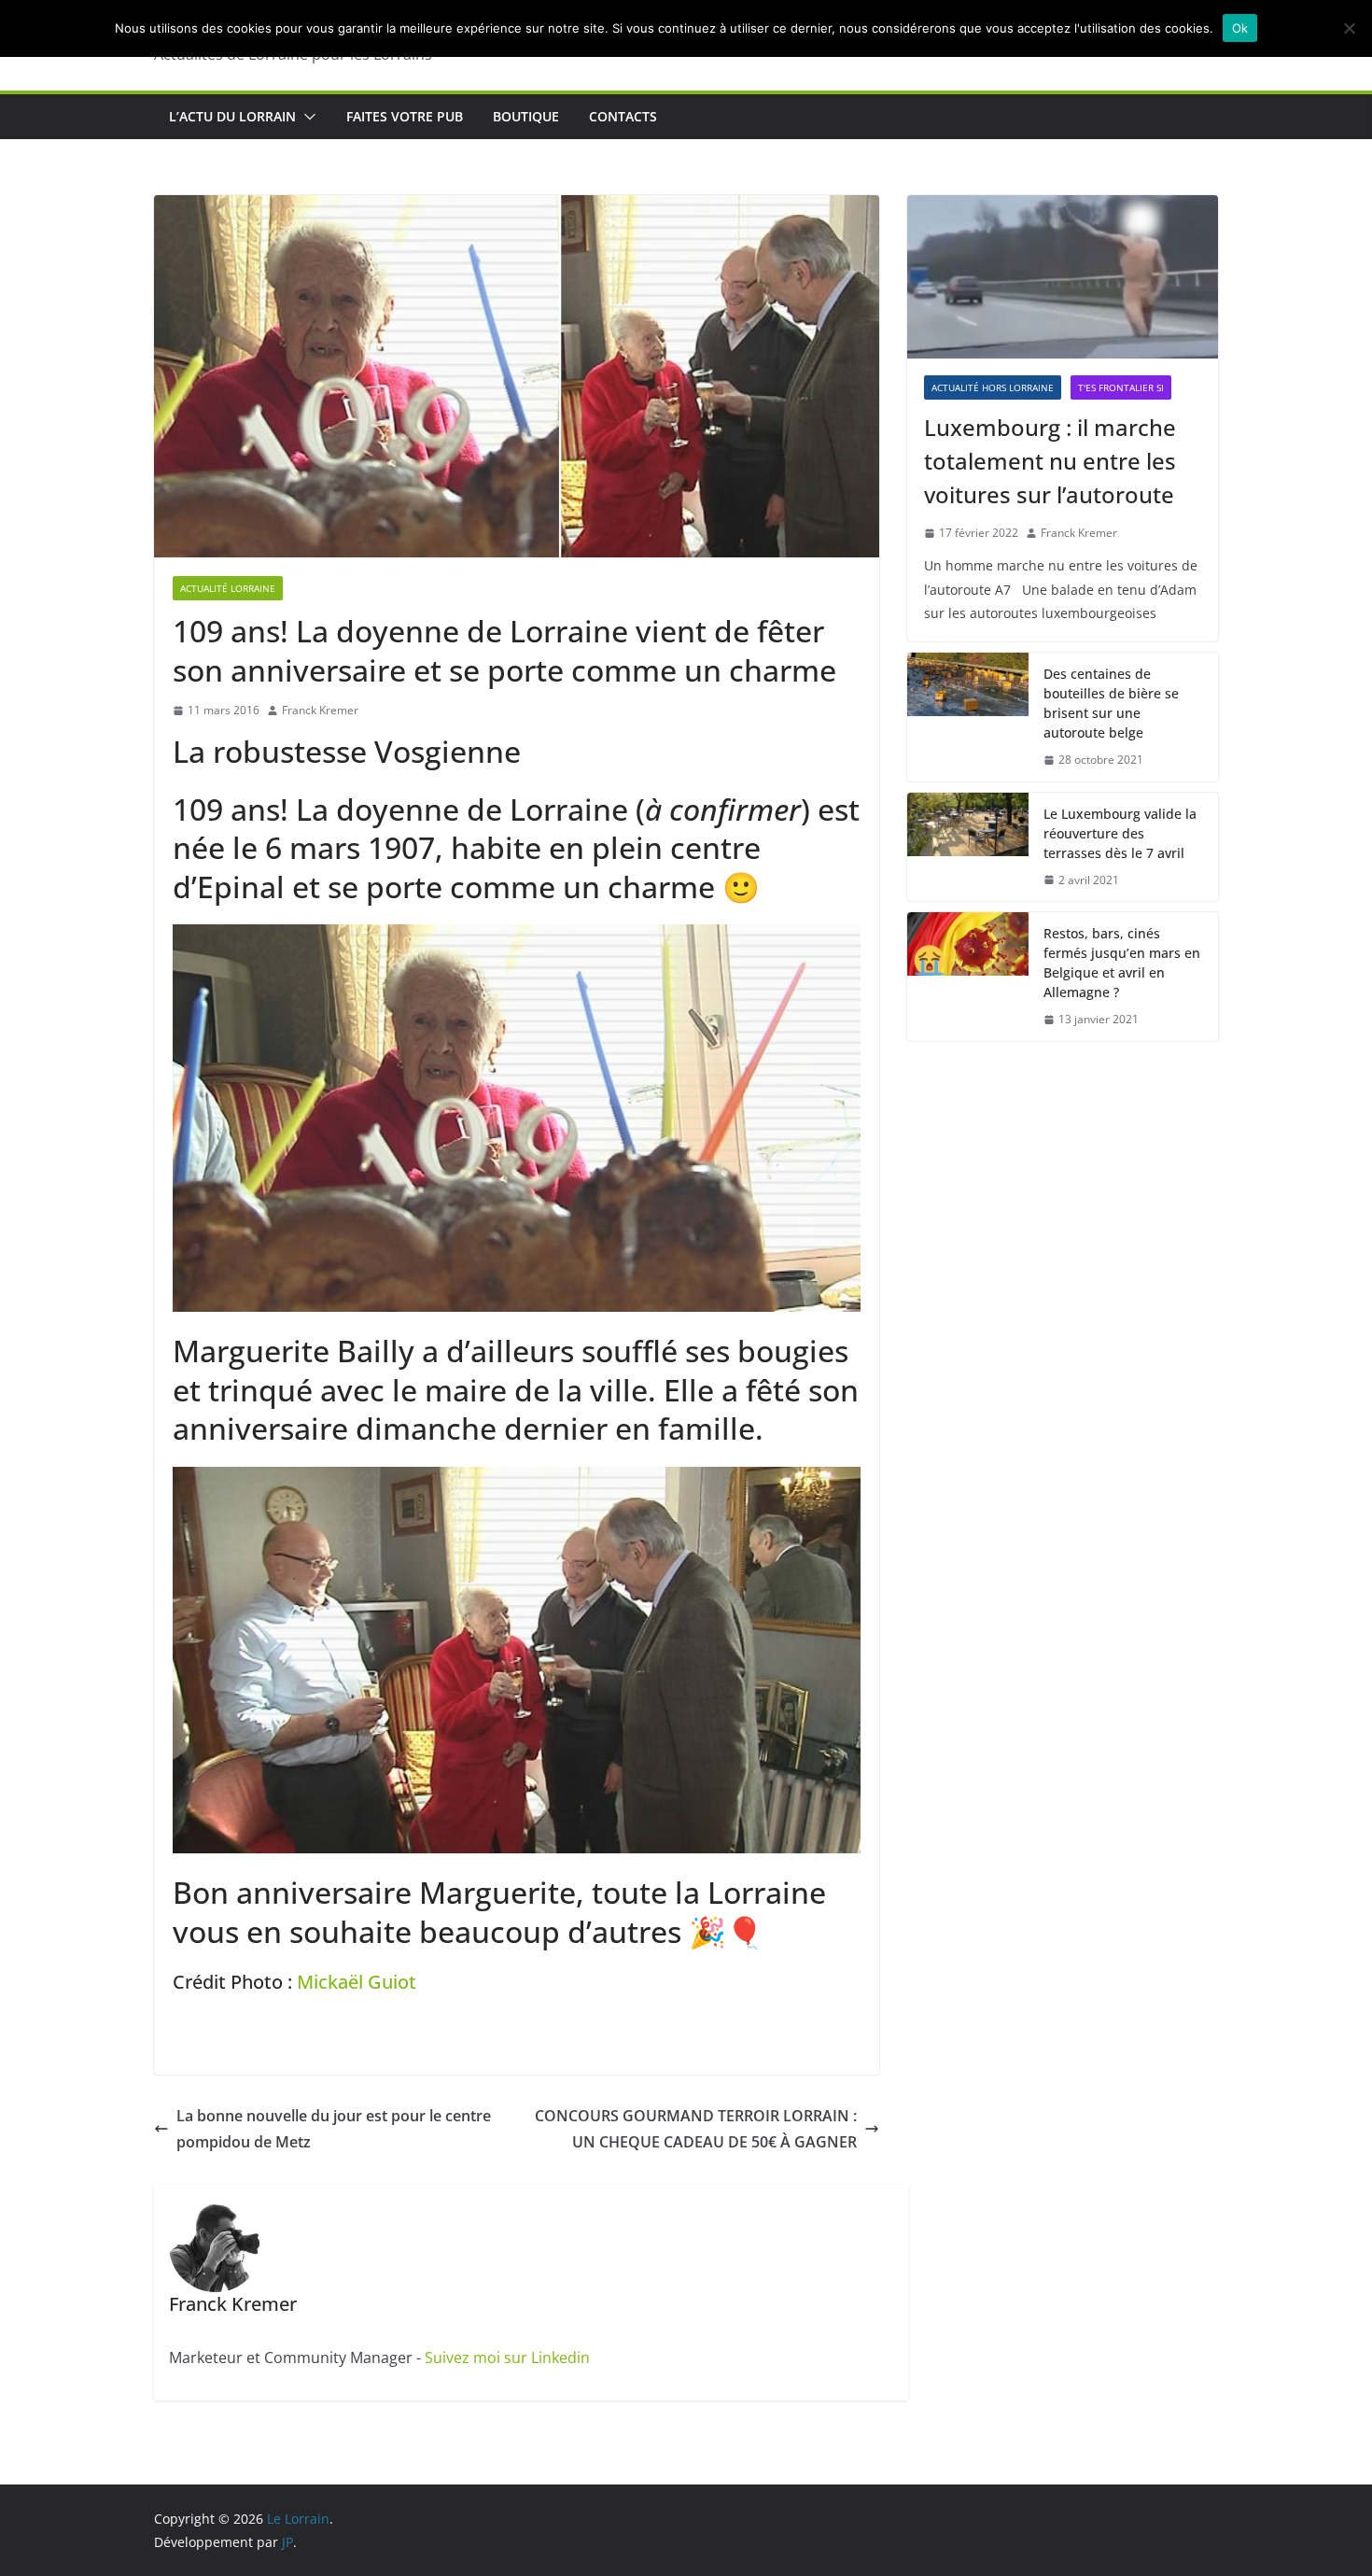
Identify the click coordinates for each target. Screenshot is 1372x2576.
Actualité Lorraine (228, 588)
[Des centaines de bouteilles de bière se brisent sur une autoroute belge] (968, 717)
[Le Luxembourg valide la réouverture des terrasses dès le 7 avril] (968, 847)
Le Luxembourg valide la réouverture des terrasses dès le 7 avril (1120, 833)
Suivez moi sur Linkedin (507, 2358)
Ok (1240, 28)
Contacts (623, 116)
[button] (306, 117)
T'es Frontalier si (1121, 387)
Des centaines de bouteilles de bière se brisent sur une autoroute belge (1111, 703)
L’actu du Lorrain (232, 116)
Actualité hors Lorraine (993, 387)
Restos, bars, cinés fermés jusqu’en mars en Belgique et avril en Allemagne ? (1122, 963)
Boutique (526, 116)
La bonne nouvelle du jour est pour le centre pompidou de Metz (334, 2129)
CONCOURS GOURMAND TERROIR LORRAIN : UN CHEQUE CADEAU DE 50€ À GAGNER (696, 2129)
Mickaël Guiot (357, 1982)
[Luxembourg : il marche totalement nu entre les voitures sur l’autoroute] (1063, 277)
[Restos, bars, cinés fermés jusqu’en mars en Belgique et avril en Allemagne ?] (968, 977)
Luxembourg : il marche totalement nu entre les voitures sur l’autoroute (1050, 461)
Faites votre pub (405, 116)
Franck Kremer (320, 710)
